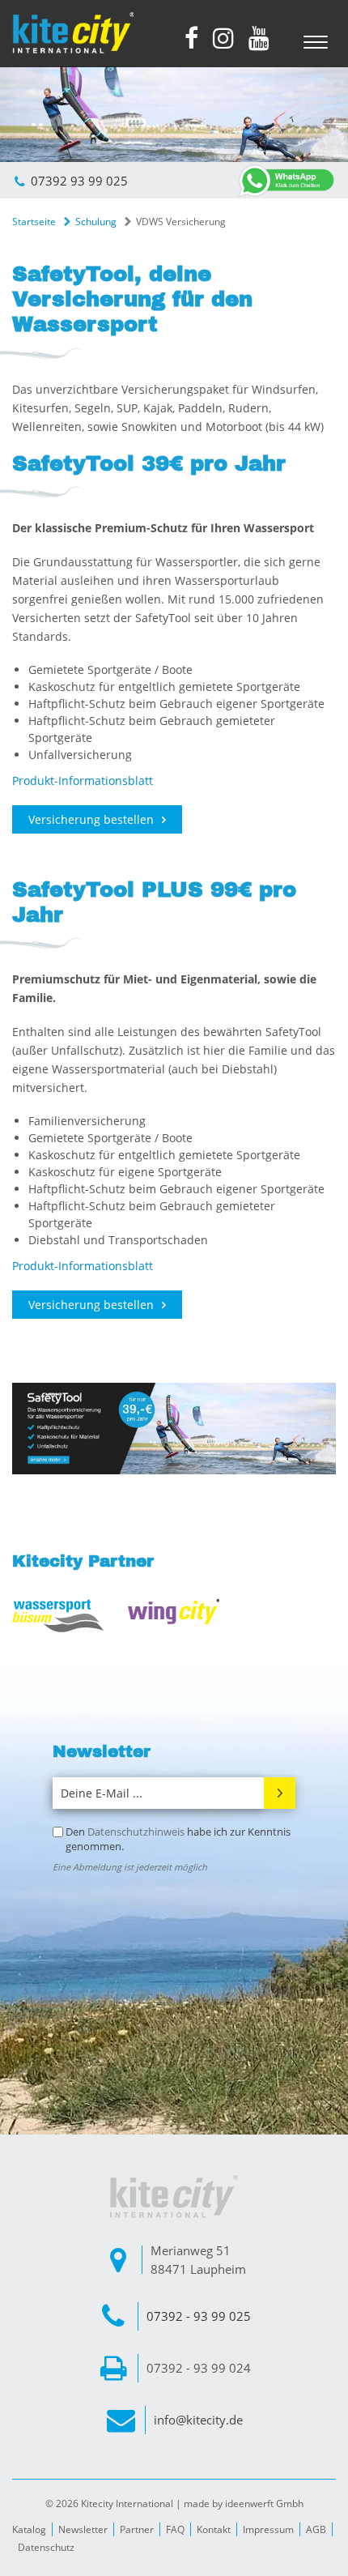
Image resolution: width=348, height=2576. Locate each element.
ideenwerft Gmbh (264, 2503)
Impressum (268, 2529)
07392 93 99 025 (79, 181)
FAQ (175, 2529)
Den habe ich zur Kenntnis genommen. (178, 1839)
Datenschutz (46, 2547)
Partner (137, 2529)
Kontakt (214, 2529)
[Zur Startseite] (73, 33)
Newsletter (83, 2529)
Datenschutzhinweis (136, 1832)
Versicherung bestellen (91, 819)
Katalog (29, 2529)
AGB (316, 2529)
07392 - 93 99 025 (199, 2316)
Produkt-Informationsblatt (83, 780)
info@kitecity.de (198, 2420)
